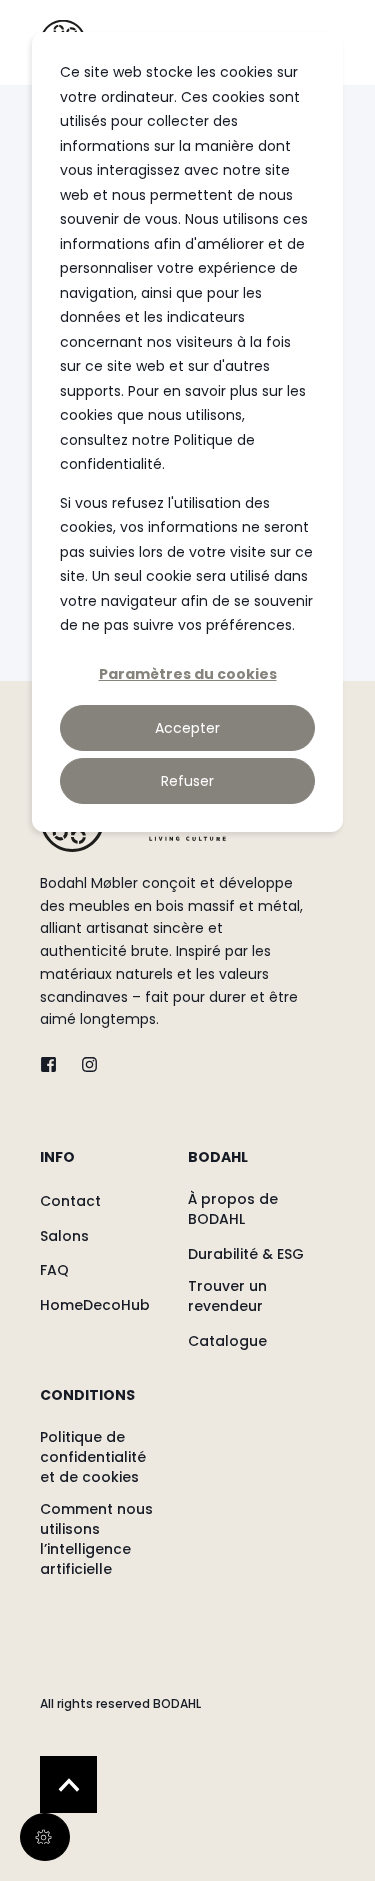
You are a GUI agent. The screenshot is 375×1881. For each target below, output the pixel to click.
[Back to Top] (68, 1784)
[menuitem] (109, 1167)
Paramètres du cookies (188, 674)
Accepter (187, 728)
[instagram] (83, 1064)
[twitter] (54, 1064)
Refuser (187, 781)
